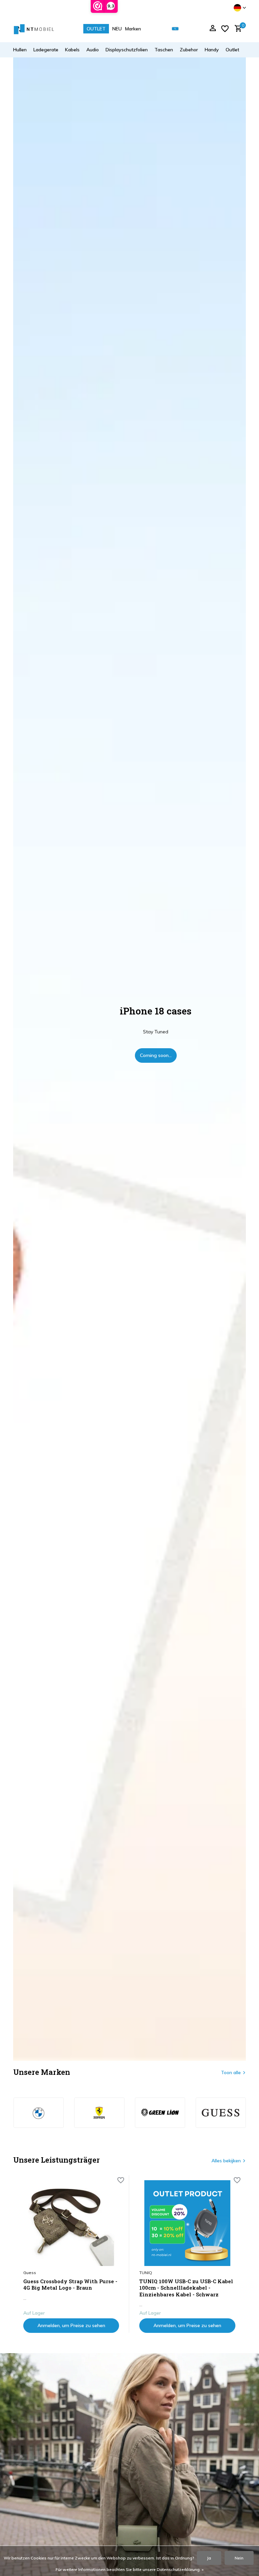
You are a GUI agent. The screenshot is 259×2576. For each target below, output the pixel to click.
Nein (239, 2558)
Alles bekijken (226, 2161)
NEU (117, 29)
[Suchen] (175, 29)
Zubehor (189, 50)
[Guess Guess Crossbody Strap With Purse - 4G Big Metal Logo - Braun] (71, 2223)
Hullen (20, 50)
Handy (212, 50)
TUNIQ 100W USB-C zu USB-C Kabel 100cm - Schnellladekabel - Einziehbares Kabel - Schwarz (186, 2288)
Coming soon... (156, 1055)
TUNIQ (146, 2273)
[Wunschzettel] (225, 29)
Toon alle (231, 2072)
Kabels (72, 50)
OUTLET (96, 29)
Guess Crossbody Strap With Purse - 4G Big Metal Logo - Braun (70, 2285)
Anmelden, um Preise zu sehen (71, 2325)
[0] (237, 29)
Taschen (164, 50)
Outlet (232, 50)
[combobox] (180, 29)
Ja (209, 2558)
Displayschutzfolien (127, 50)
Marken (133, 29)
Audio (93, 50)
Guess (30, 2273)
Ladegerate (46, 50)
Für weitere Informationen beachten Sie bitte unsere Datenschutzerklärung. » (130, 2569)
